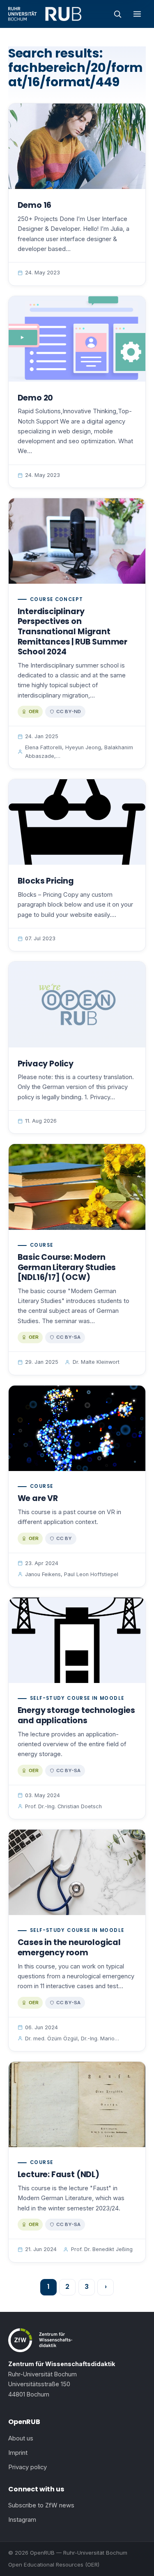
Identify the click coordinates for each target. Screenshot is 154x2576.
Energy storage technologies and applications (76, 1715)
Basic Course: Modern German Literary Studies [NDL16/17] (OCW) (67, 1267)
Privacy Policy (46, 1064)
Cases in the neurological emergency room (69, 1948)
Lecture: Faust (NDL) (59, 2174)
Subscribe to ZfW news (41, 2505)
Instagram (22, 2520)
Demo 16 (35, 205)
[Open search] (117, 14)
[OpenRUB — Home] (45, 14)
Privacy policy (28, 2467)
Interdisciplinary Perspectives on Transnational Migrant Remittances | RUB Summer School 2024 (72, 632)
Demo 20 (36, 398)
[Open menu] (137, 14)
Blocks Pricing (46, 881)
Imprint (18, 2453)
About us (21, 2438)
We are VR (38, 1498)
